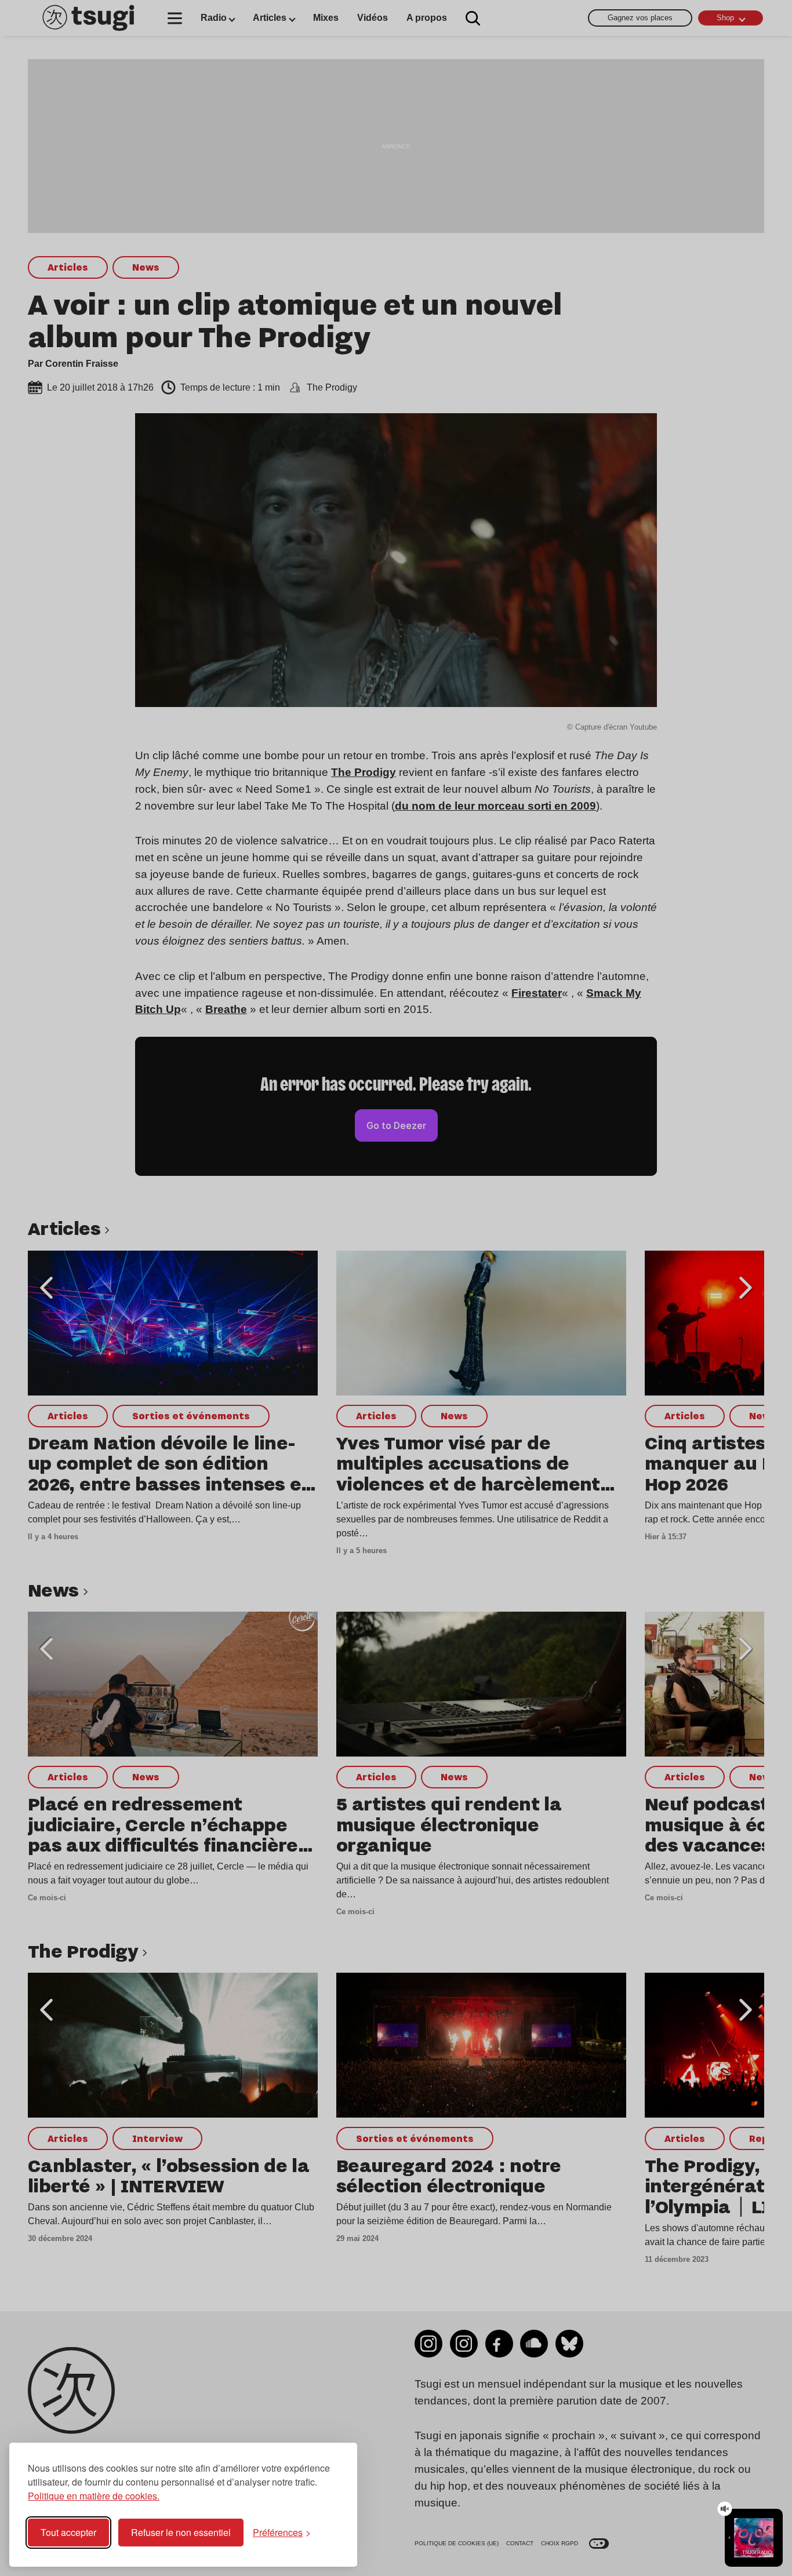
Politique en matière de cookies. (94, 2496)
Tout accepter (68, 2532)
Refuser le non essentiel (181, 2532)
